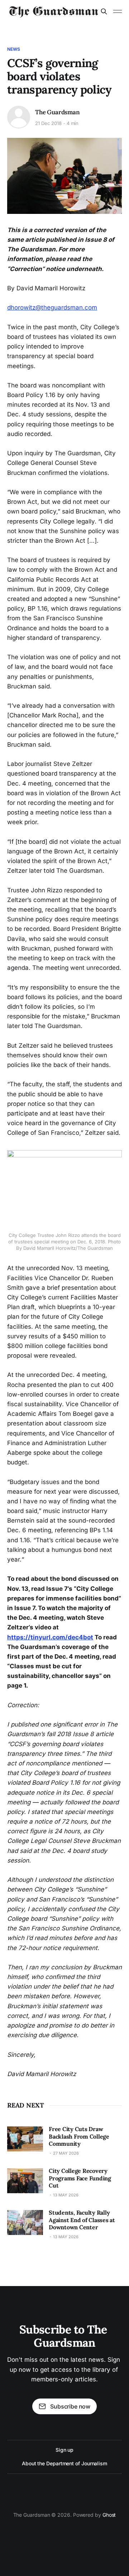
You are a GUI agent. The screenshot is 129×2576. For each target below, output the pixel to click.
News (14, 49)
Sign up (64, 2450)
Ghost (109, 2515)
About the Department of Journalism (64, 2463)
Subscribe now (70, 2406)
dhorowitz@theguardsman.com (52, 307)
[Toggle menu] (118, 11)
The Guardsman (58, 112)
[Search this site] (104, 11)
